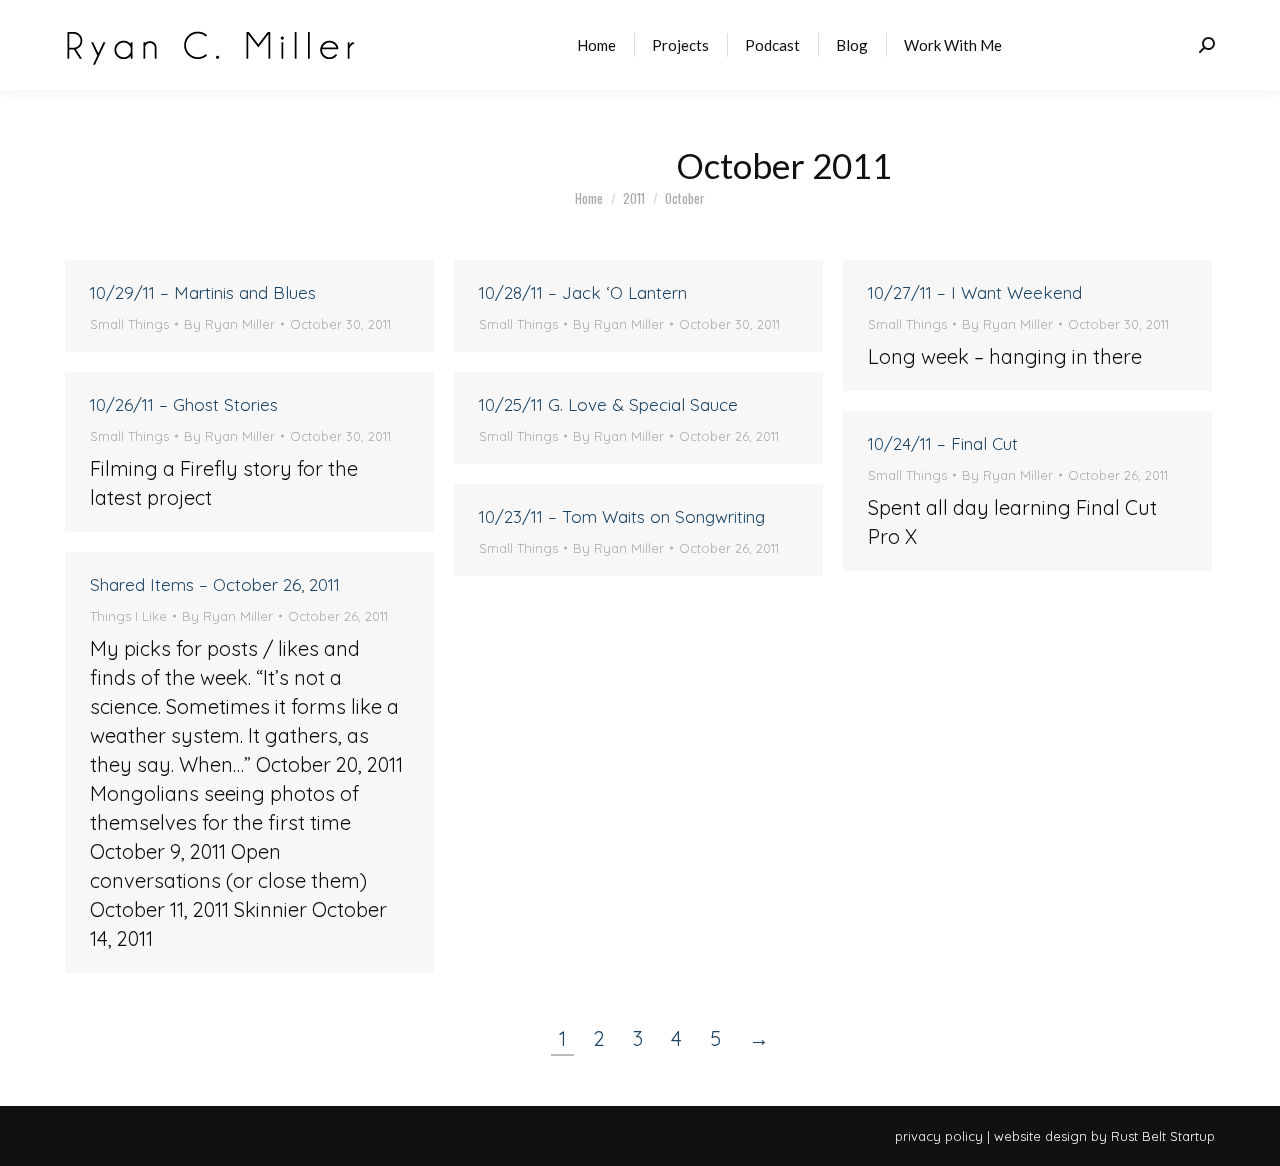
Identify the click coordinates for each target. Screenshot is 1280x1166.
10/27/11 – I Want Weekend (975, 292)
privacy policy (939, 1136)
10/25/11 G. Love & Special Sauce (608, 404)
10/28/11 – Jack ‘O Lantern (583, 292)
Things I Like (128, 616)
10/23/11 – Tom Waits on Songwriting (622, 516)
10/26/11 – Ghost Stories (184, 404)
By (229, 324)
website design (1040, 1136)
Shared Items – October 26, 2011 (215, 584)
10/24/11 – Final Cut (943, 443)
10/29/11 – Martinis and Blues (203, 292)
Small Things (129, 324)
